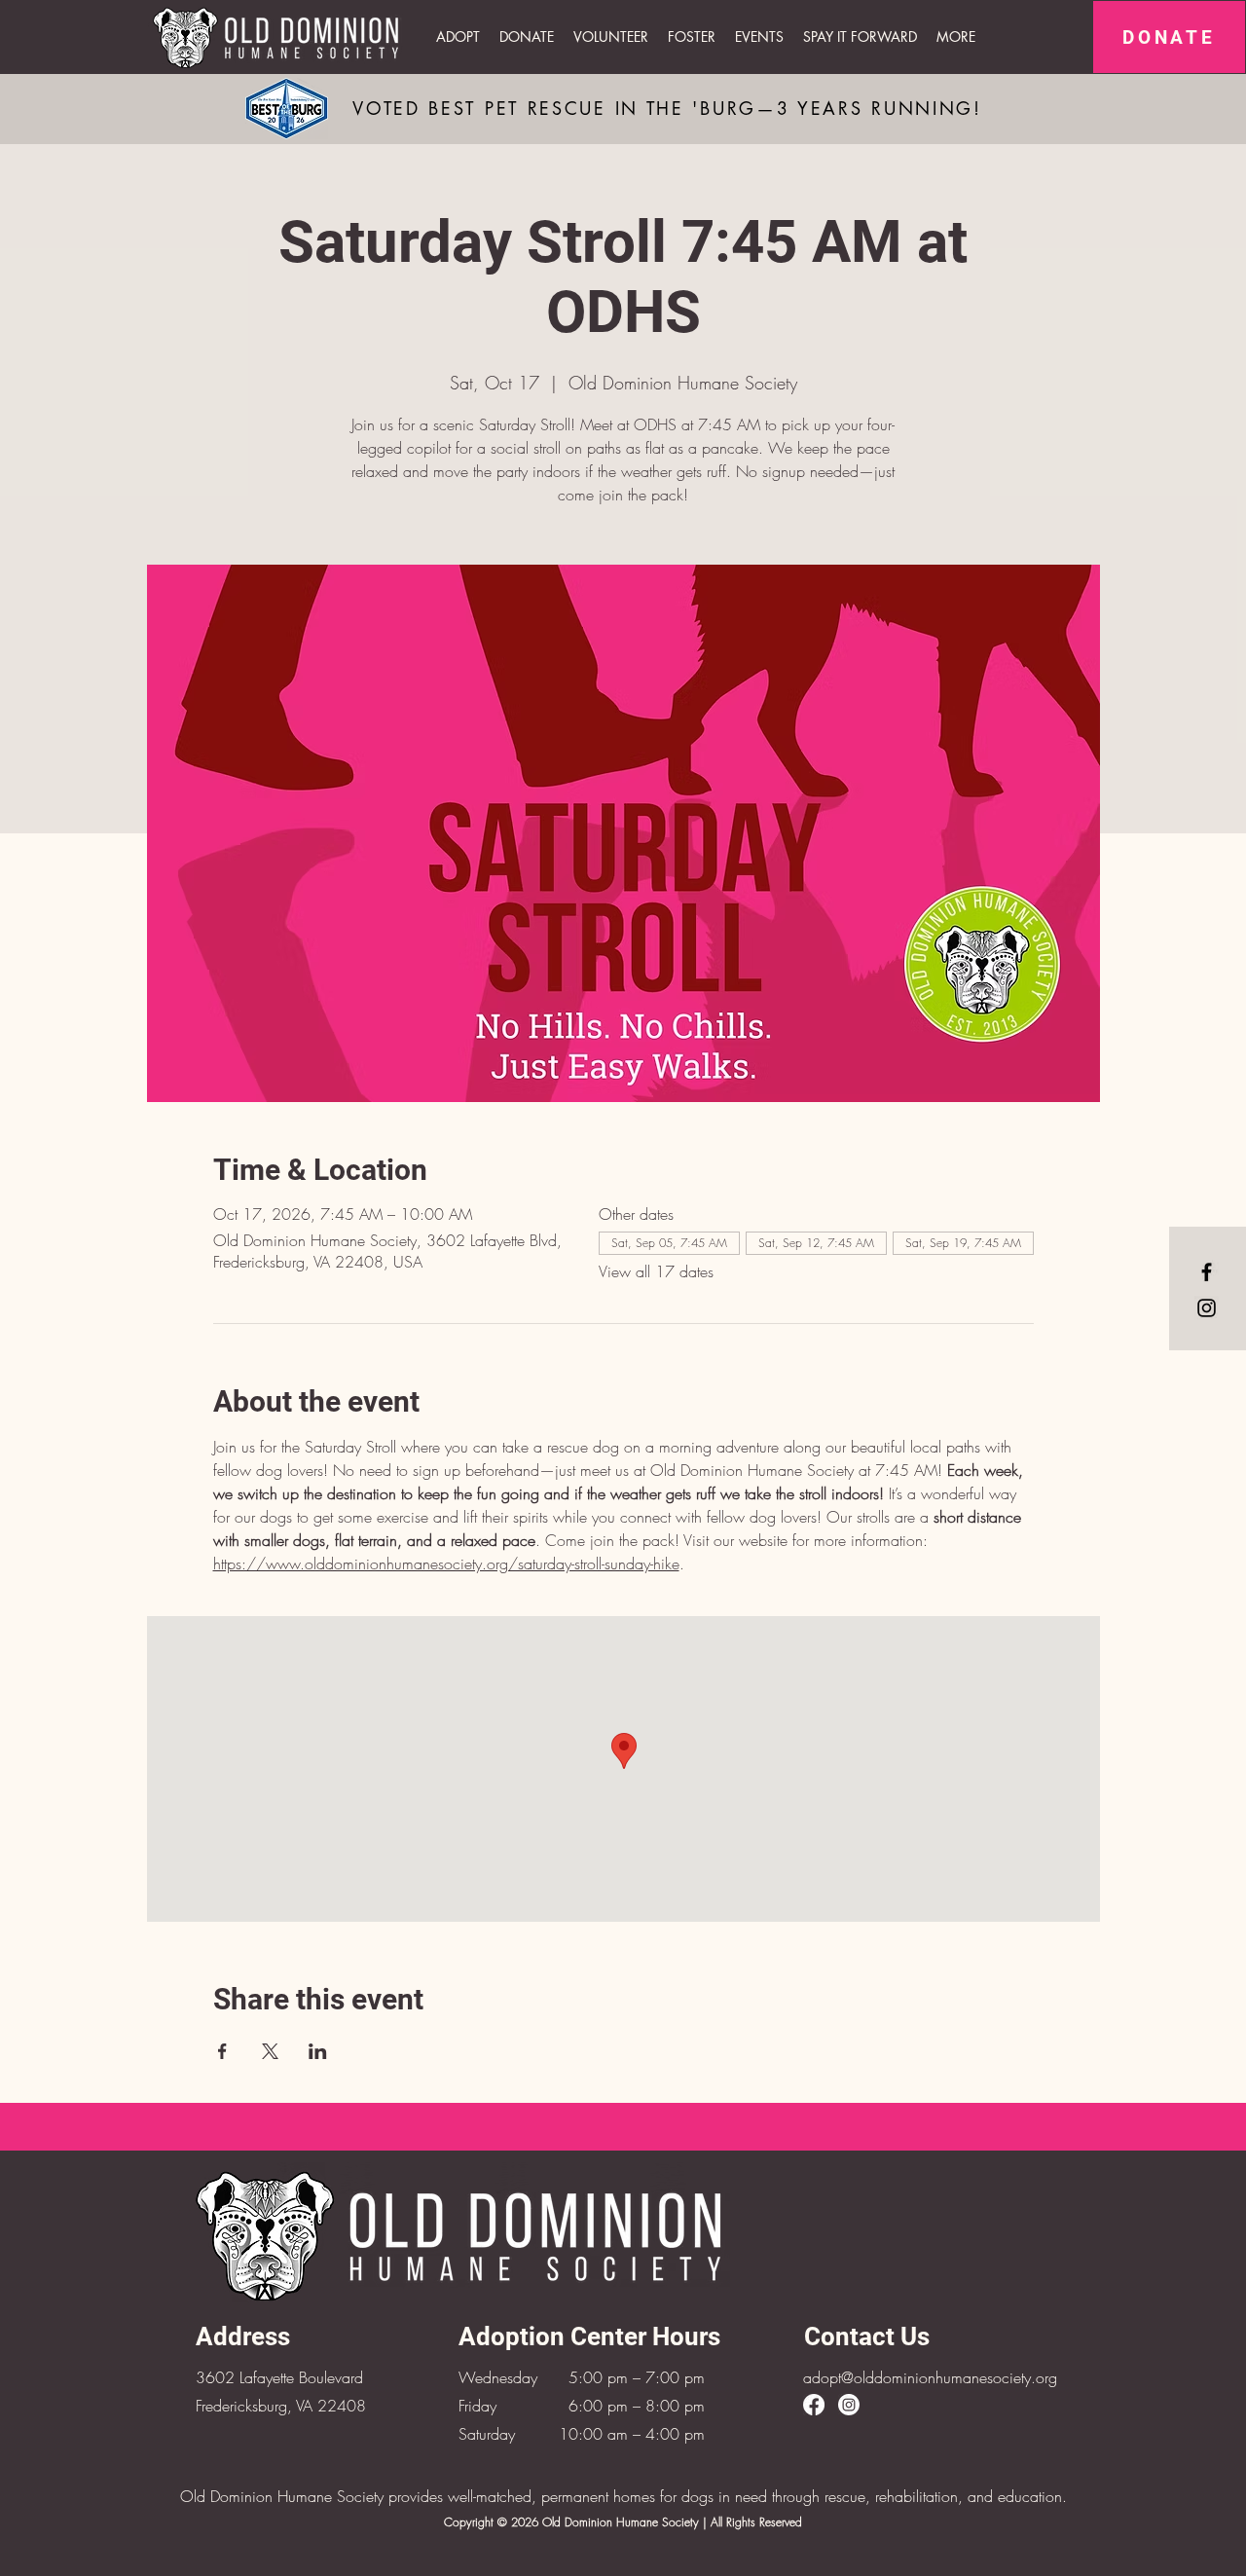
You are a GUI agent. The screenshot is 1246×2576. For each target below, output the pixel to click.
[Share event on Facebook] (222, 2051)
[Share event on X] (270, 2051)
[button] (759, 37)
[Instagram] (849, 2405)
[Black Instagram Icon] (1207, 1308)
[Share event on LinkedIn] (318, 2051)
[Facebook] (814, 2405)
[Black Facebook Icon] (1207, 1272)
